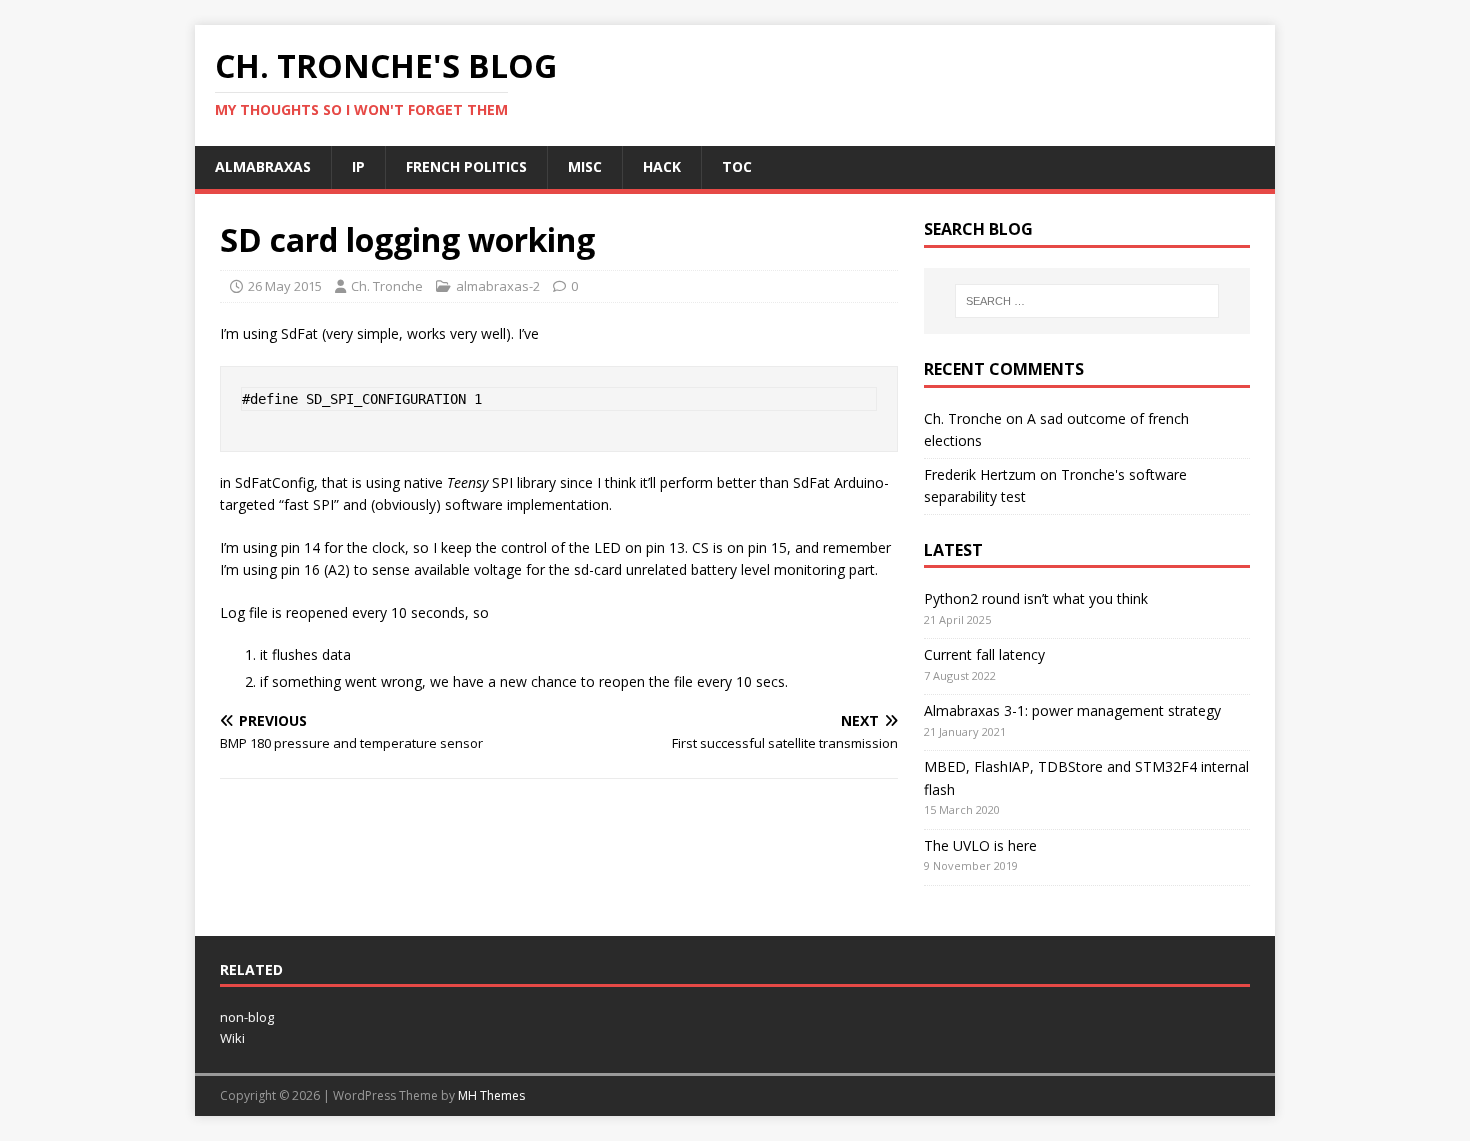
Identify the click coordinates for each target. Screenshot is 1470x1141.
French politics (466, 166)
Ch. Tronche (387, 286)
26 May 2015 (285, 286)
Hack (662, 166)
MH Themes (491, 1095)
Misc (585, 166)
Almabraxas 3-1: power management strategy (1072, 710)
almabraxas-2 (498, 286)
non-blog (247, 1017)
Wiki (232, 1038)
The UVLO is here (980, 845)
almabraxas (263, 166)
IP (358, 166)
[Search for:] (1087, 301)
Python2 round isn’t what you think (1036, 598)
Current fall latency (984, 654)
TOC (737, 166)
